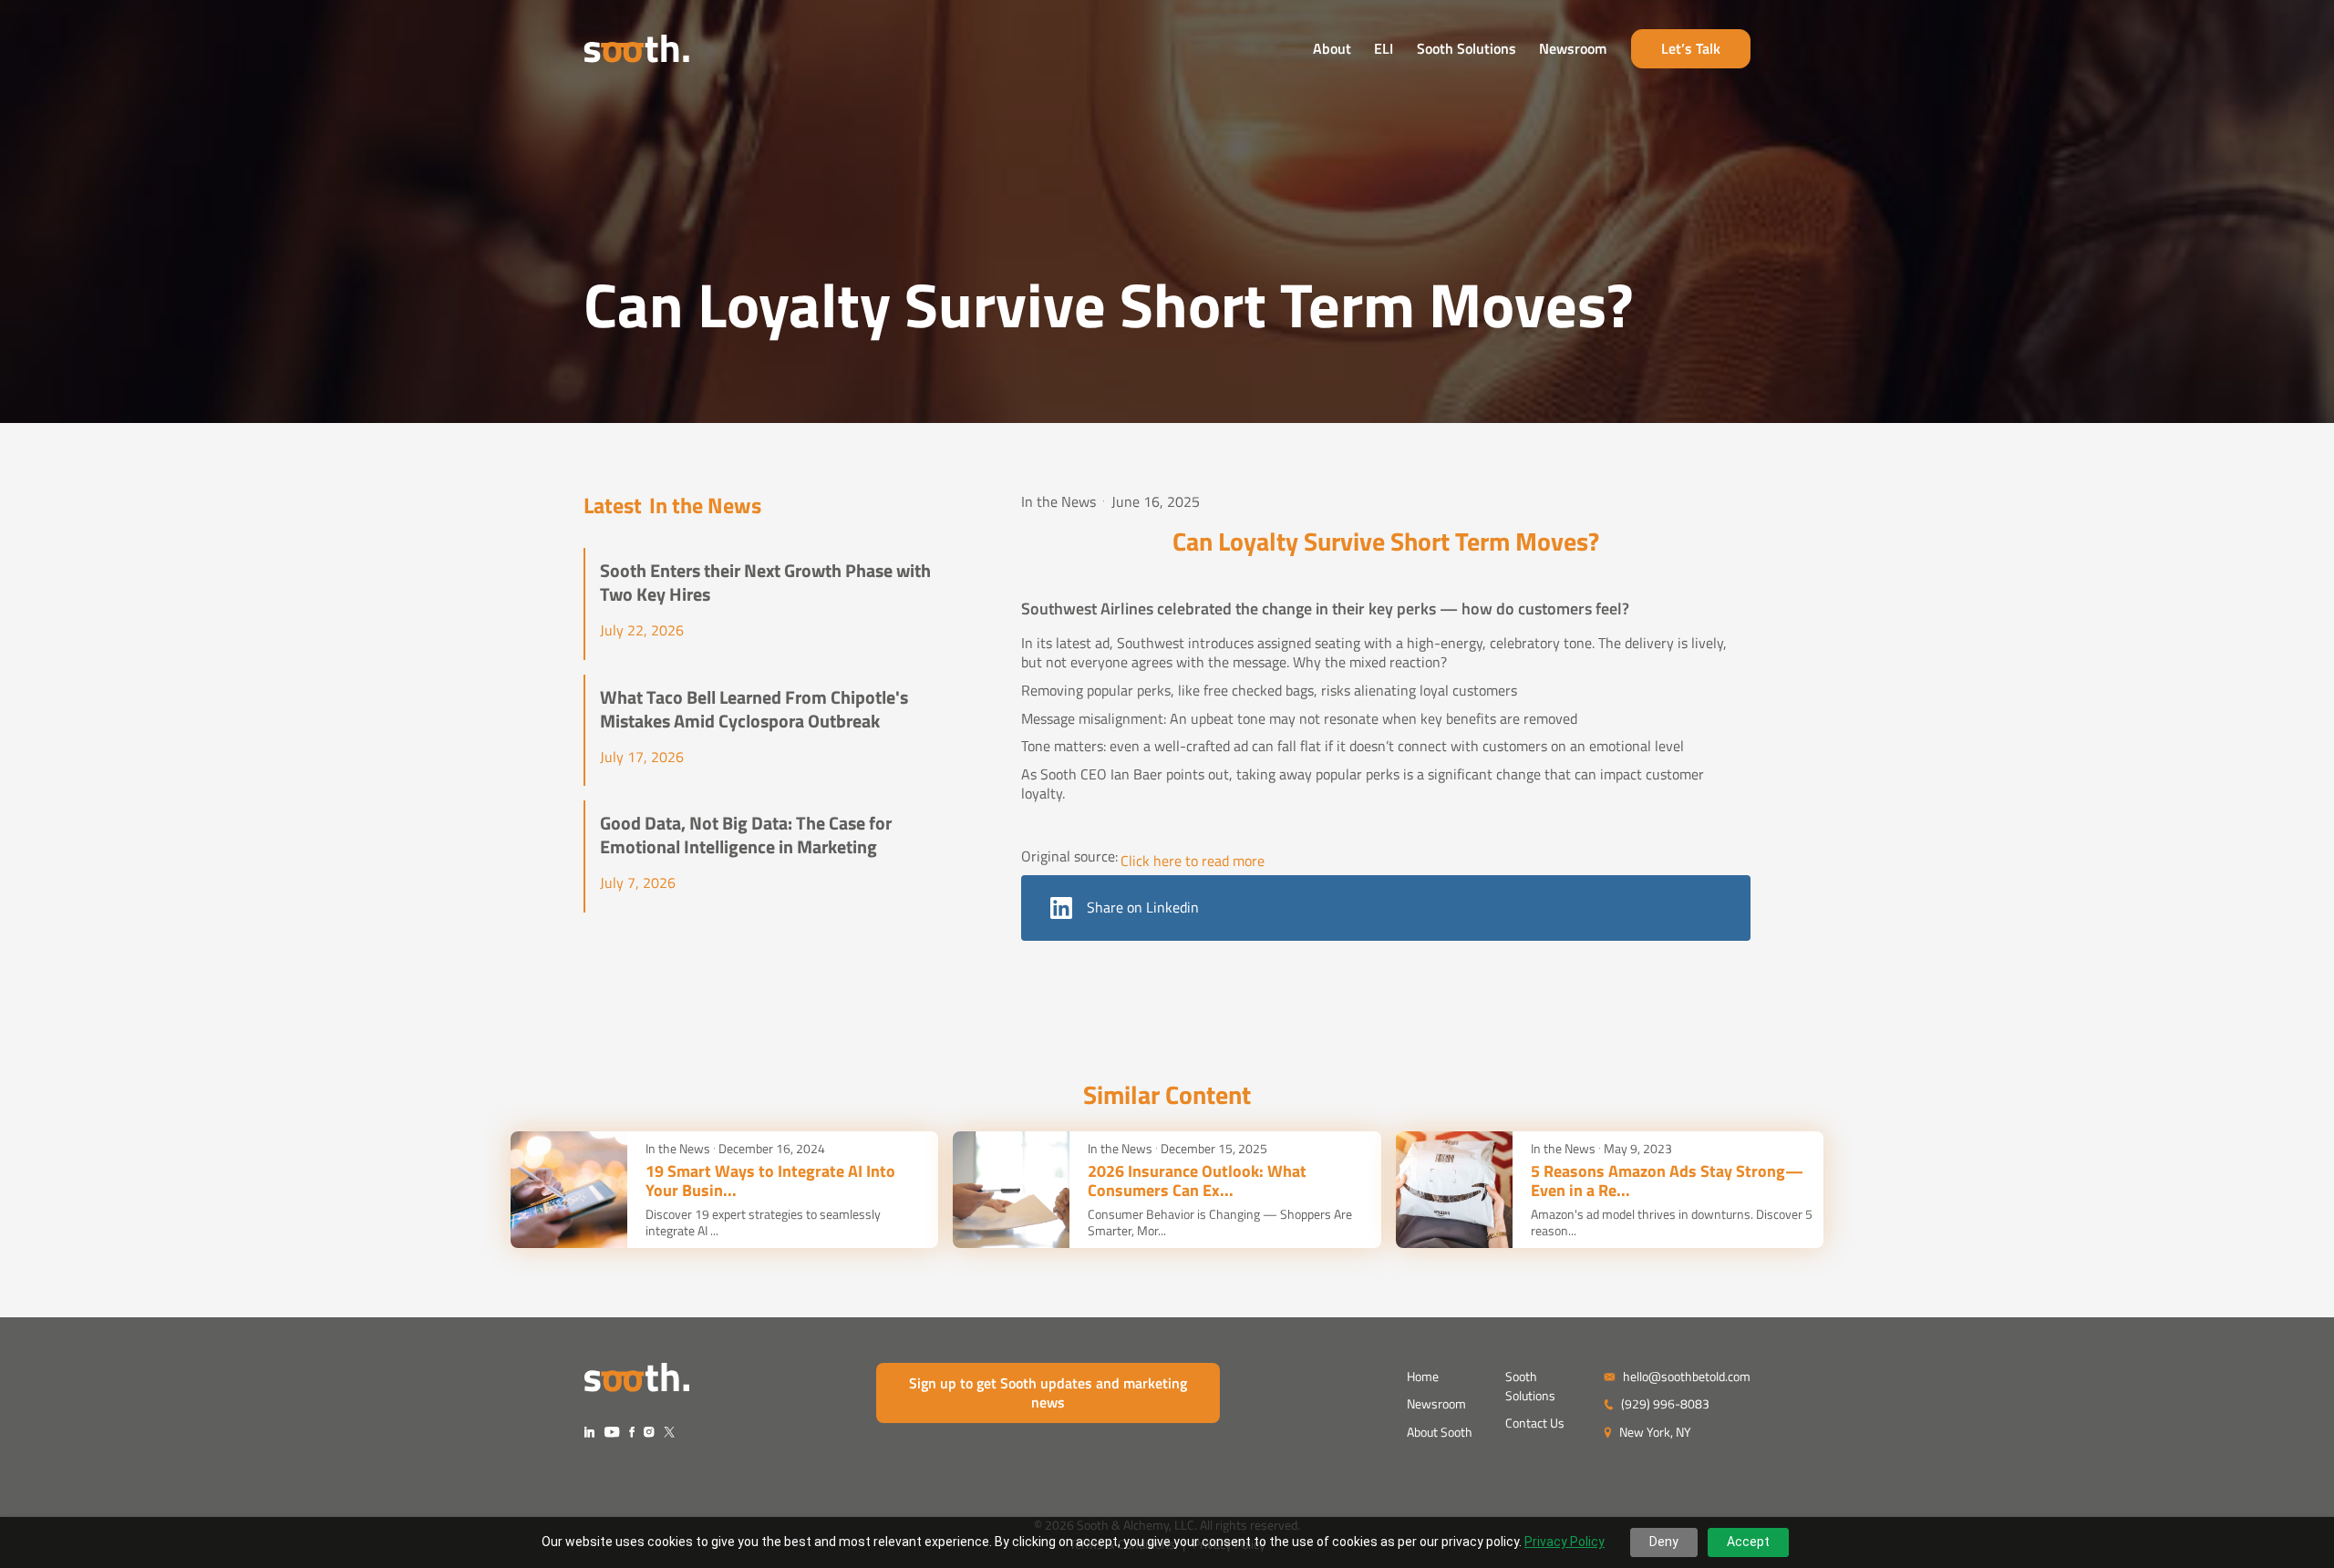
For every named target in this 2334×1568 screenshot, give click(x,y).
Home (1423, 1376)
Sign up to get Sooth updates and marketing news (1048, 1393)
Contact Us (1535, 1423)
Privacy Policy (1565, 1542)
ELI (1384, 48)
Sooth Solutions (1466, 48)
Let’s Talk (1691, 48)
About (1332, 48)
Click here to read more (1193, 861)
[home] (636, 49)
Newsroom (1573, 48)
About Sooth (1440, 1432)
